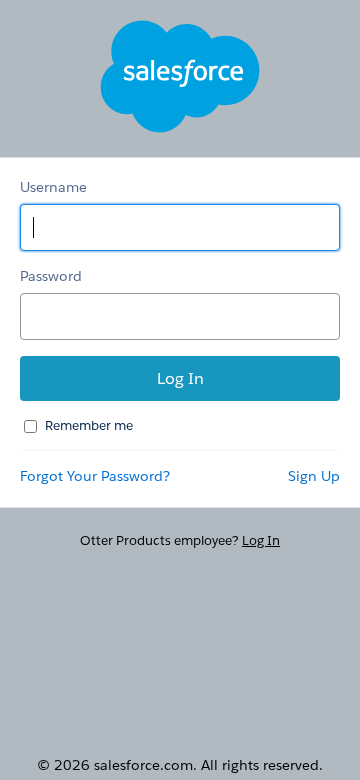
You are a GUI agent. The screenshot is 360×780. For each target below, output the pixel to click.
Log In (261, 540)
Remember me (89, 425)
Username (53, 187)
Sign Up (314, 476)
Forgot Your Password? (95, 476)
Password (51, 276)
